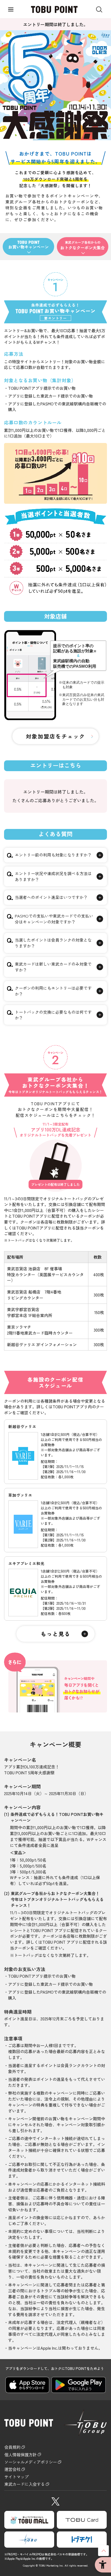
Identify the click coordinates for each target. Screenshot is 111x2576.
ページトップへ (103, 2551)
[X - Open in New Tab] (55, 2500)
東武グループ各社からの (83, 245)
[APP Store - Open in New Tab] (27, 2385)
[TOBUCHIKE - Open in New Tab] (82, 2540)
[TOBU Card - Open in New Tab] (82, 2520)
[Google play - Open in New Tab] (79, 2385)
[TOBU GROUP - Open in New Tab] (29, 2540)
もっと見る (55, 1634)
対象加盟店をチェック (55, 736)
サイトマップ (16, 2477)
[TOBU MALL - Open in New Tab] (29, 2520)
